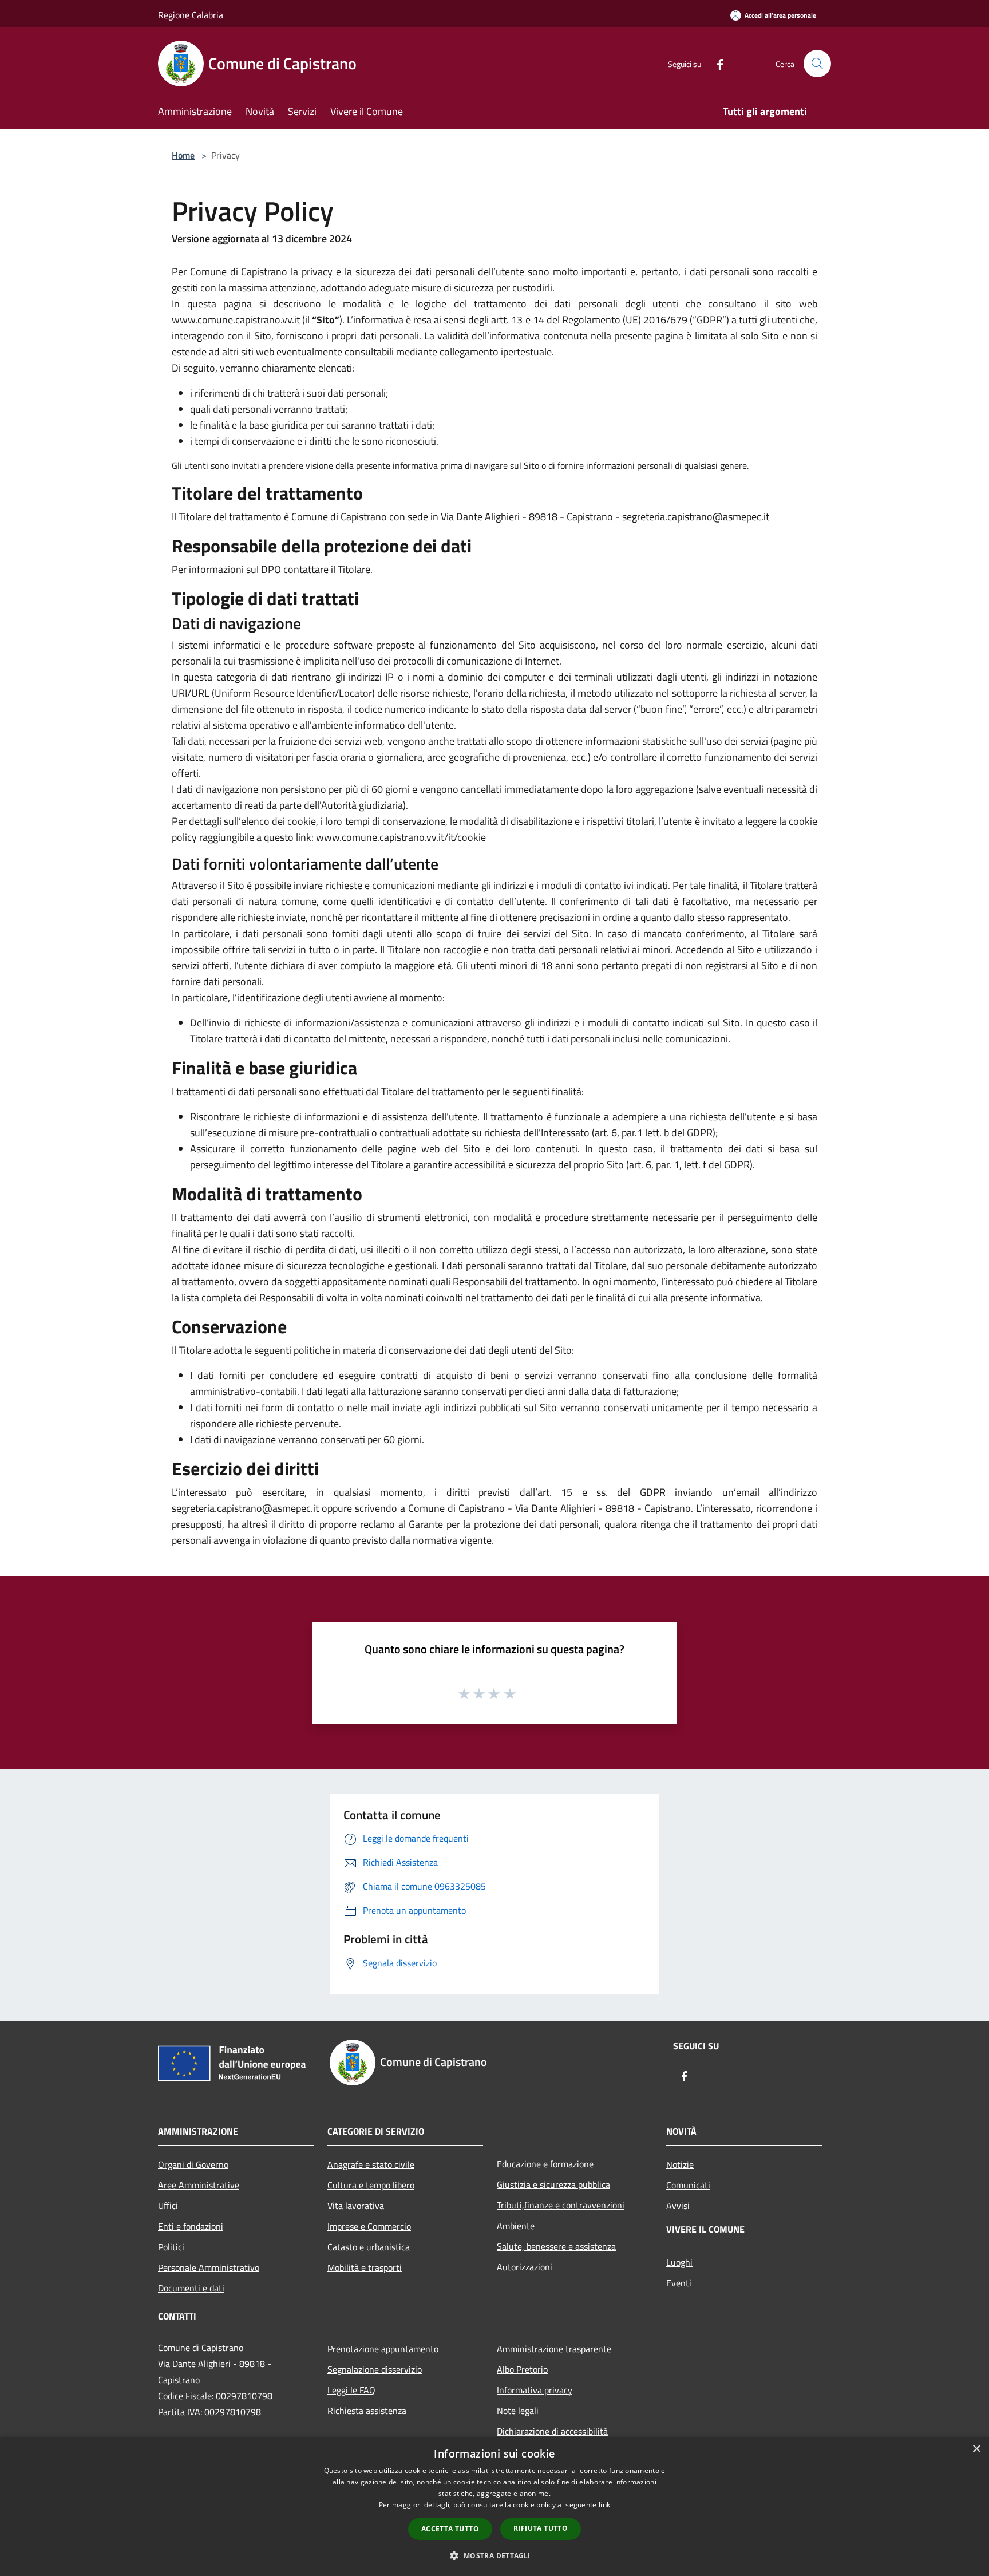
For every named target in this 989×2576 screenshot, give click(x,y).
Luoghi (679, 2262)
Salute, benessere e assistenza (556, 2246)
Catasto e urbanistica (369, 2247)
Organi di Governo (193, 2164)
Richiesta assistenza (367, 2411)
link (604, 2505)
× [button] (976, 2449)
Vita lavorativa (356, 2206)
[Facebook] (715, 63)
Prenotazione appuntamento (383, 2349)
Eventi (679, 2283)
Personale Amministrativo (209, 2267)
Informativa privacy (535, 2390)
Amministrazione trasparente (554, 2349)
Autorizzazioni (525, 2267)
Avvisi (678, 2206)
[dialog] (494, 2506)
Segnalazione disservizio (375, 2369)
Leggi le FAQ (351, 2390)
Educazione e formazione (545, 2164)
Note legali (518, 2411)
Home (183, 155)
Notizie (680, 2164)
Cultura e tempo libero (371, 2185)
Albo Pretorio (522, 2369)
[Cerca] (817, 64)
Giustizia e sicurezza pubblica (553, 2184)
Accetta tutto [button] (450, 2529)
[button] (494, 2555)
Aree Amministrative (199, 2185)
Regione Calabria (191, 15)
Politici (171, 2247)
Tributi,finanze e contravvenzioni (561, 2205)
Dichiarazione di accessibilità (552, 2431)
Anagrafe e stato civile (371, 2164)
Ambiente (516, 2226)
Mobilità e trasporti (365, 2267)
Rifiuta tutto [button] (541, 2528)
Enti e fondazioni (191, 2226)
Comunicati (688, 2185)
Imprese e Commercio (369, 2226)
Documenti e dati (191, 2288)
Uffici (168, 2206)
